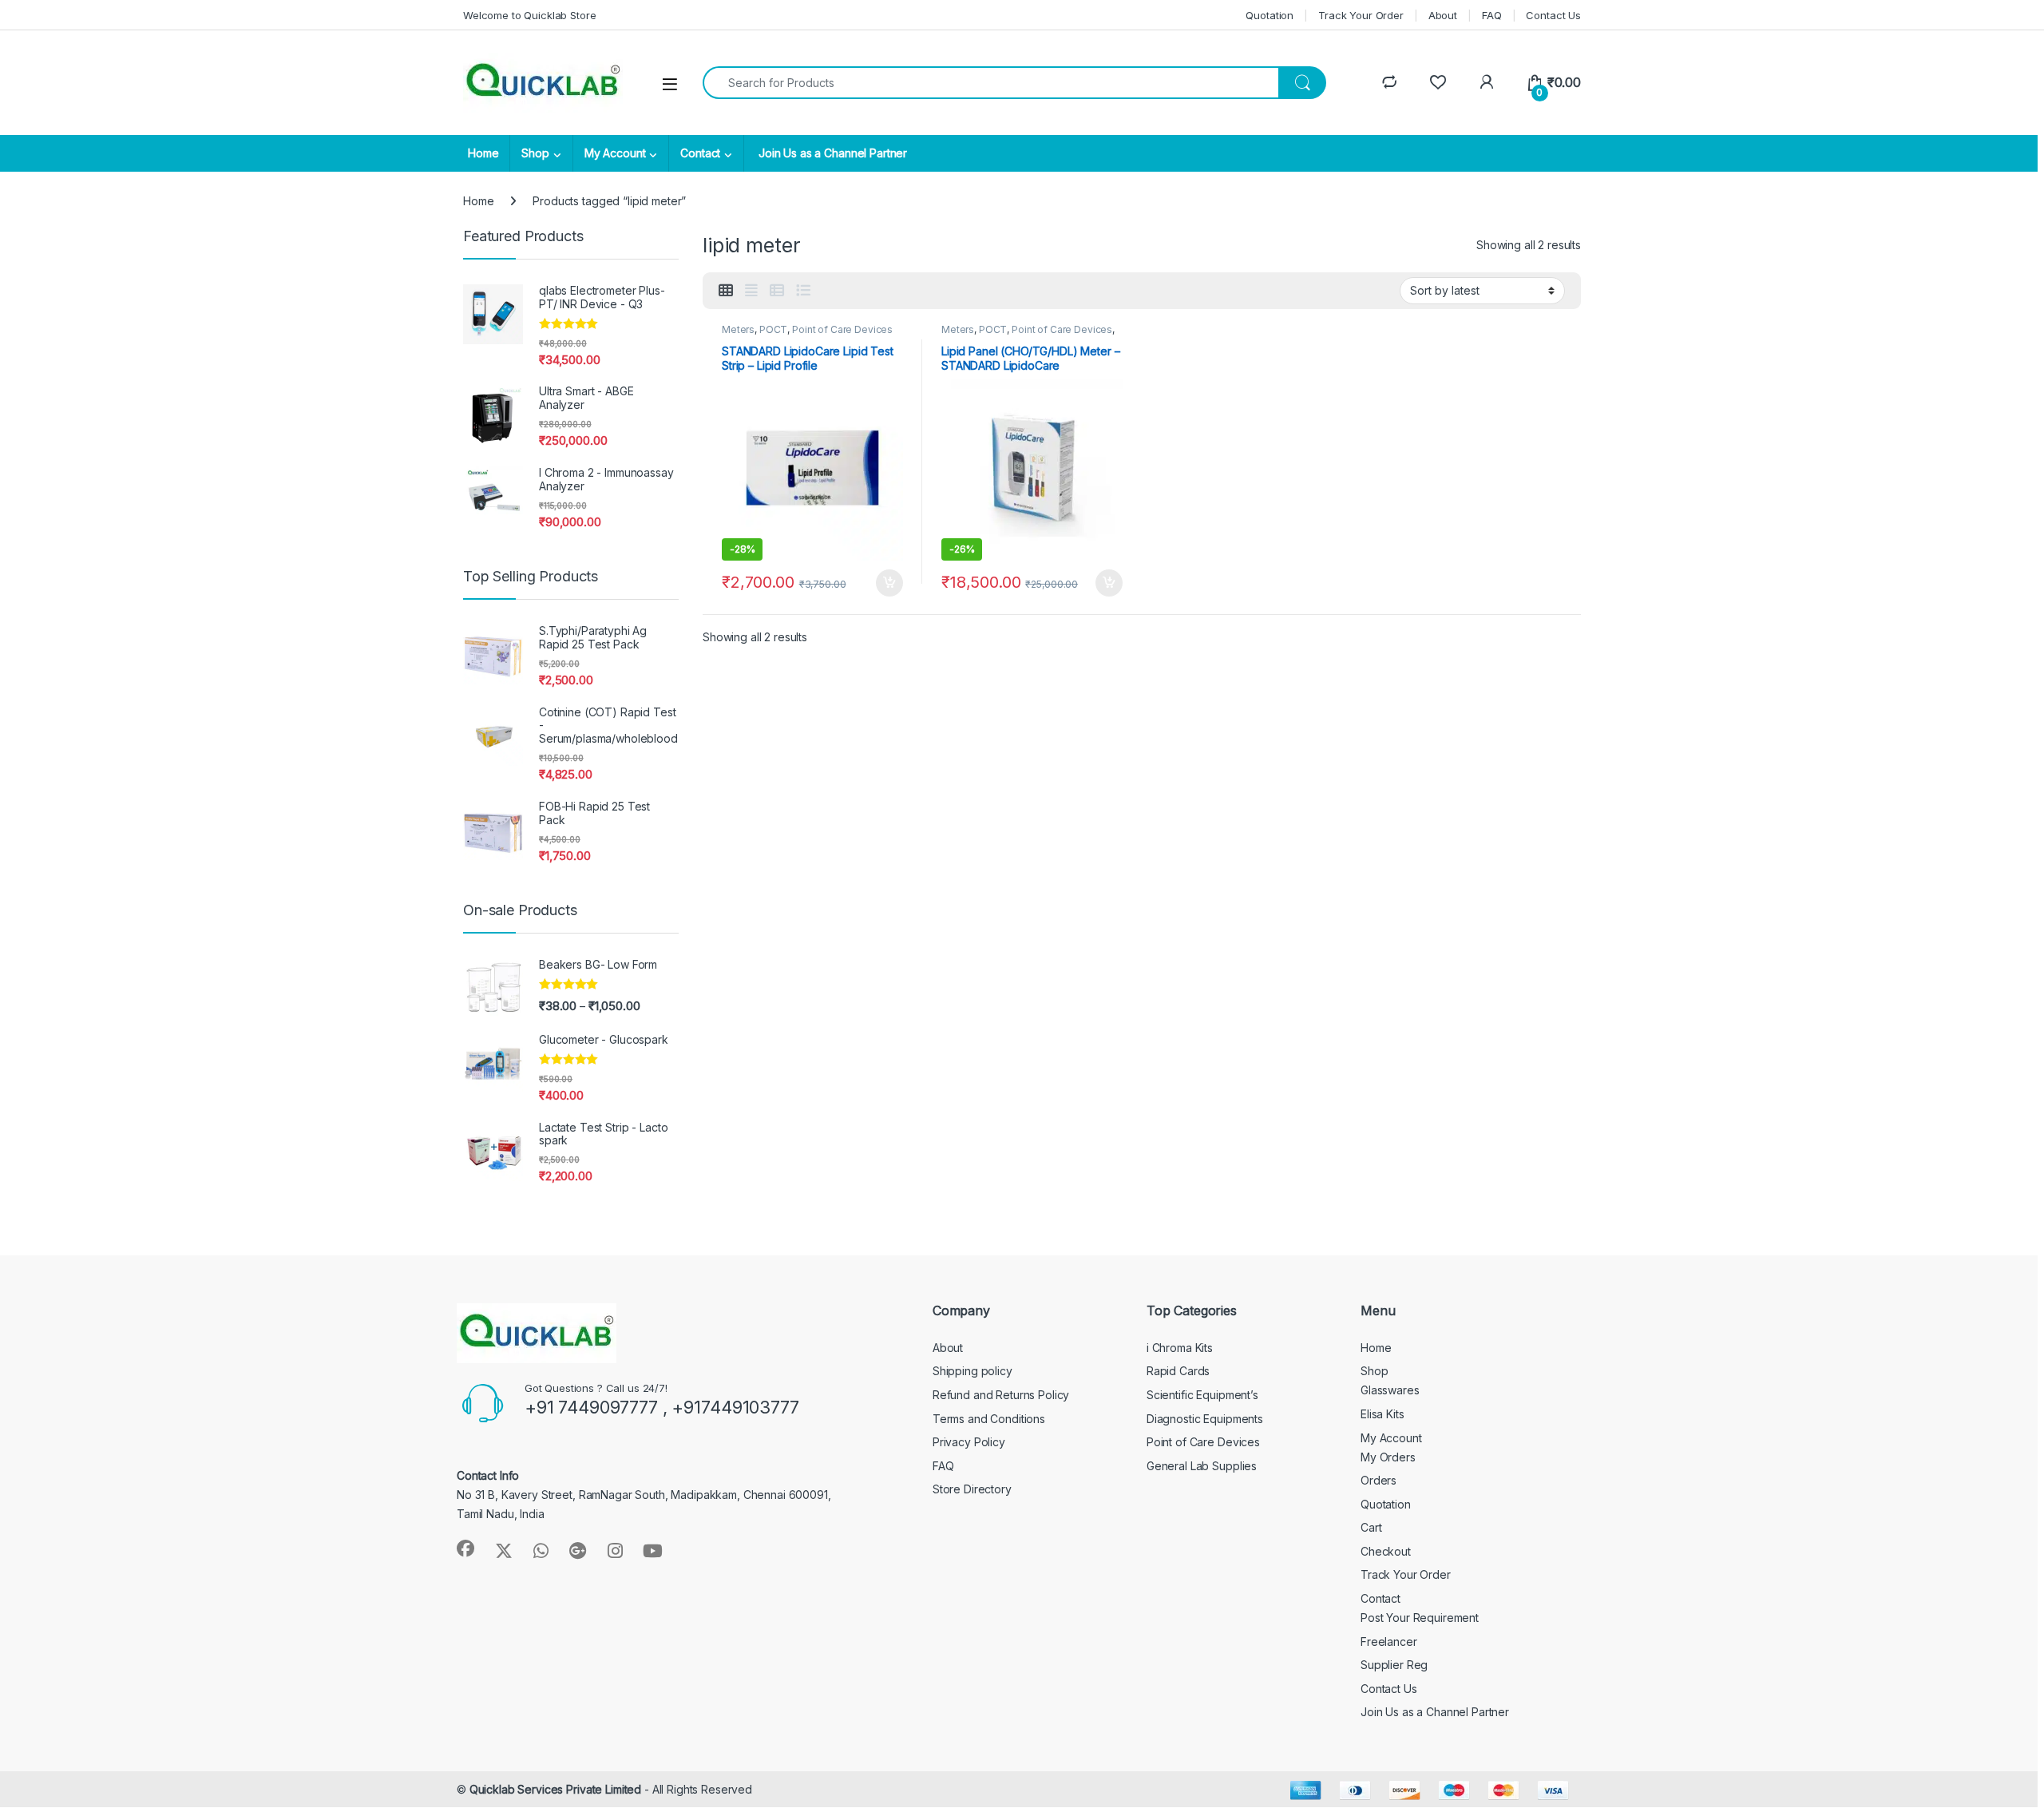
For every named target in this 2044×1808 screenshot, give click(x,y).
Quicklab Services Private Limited (555, 1789)
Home (483, 153)
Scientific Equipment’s (1202, 1395)
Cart (1371, 1527)
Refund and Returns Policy (1001, 1395)
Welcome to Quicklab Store (530, 15)
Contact (700, 153)
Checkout (1386, 1551)
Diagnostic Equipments (1205, 1419)
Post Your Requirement (1420, 1618)
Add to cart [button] (889, 583)
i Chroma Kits (1180, 1348)
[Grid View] (726, 291)
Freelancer (1389, 1641)
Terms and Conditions (989, 1419)
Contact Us (1553, 15)
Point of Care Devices (842, 329)
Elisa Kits (1382, 1414)
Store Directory (972, 1489)
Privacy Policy (969, 1442)
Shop (535, 153)
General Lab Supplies (1202, 1466)
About (1443, 15)
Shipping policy (972, 1371)
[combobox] (991, 83)
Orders (1379, 1480)
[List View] (803, 291)
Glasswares (1390, 1390)
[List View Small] (777, 291)
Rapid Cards (1178, 1371)
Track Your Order (1361, 15)
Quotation (1270, 15)
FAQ (1492, 15)
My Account (615, 153)
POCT (773, 329)
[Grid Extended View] (751, 291)
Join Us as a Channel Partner (831, 153)
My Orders (1388, 1457)
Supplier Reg (1394, 1665)
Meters (738, 329)
